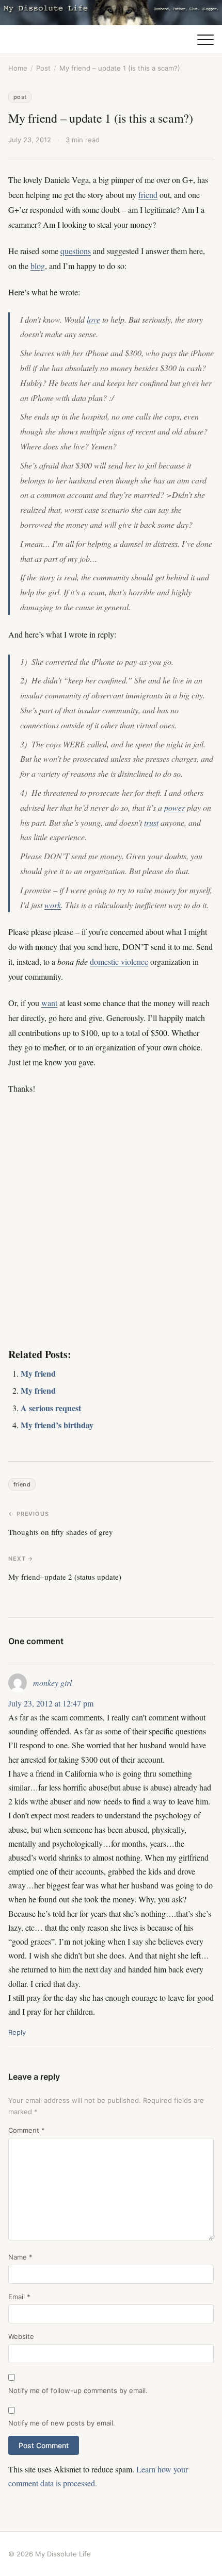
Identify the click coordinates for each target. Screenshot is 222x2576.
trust (151, 822)
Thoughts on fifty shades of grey (61, 1532)
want (49, 1003)
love (93, 319)
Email (19, 2297)
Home (18, 68)
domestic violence (119, 961)
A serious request (51, 1408)
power (175, 807)
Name (20, 2257)
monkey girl (52, 1683)
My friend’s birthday (57, 1425)
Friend (22, 1484)
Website (21, 2336)
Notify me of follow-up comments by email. (78, 2390)
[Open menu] (205, 40)
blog (38, 266)
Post (43, 68)
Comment (27, 2130)
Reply (17, 2032)
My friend (38, 1373)
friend (148, 195)
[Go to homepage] (111, 13)
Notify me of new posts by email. (62, 2423)
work (53, 905)
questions (76, 251)
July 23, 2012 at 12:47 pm (51, 1703)
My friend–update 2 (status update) (65, 1577)
